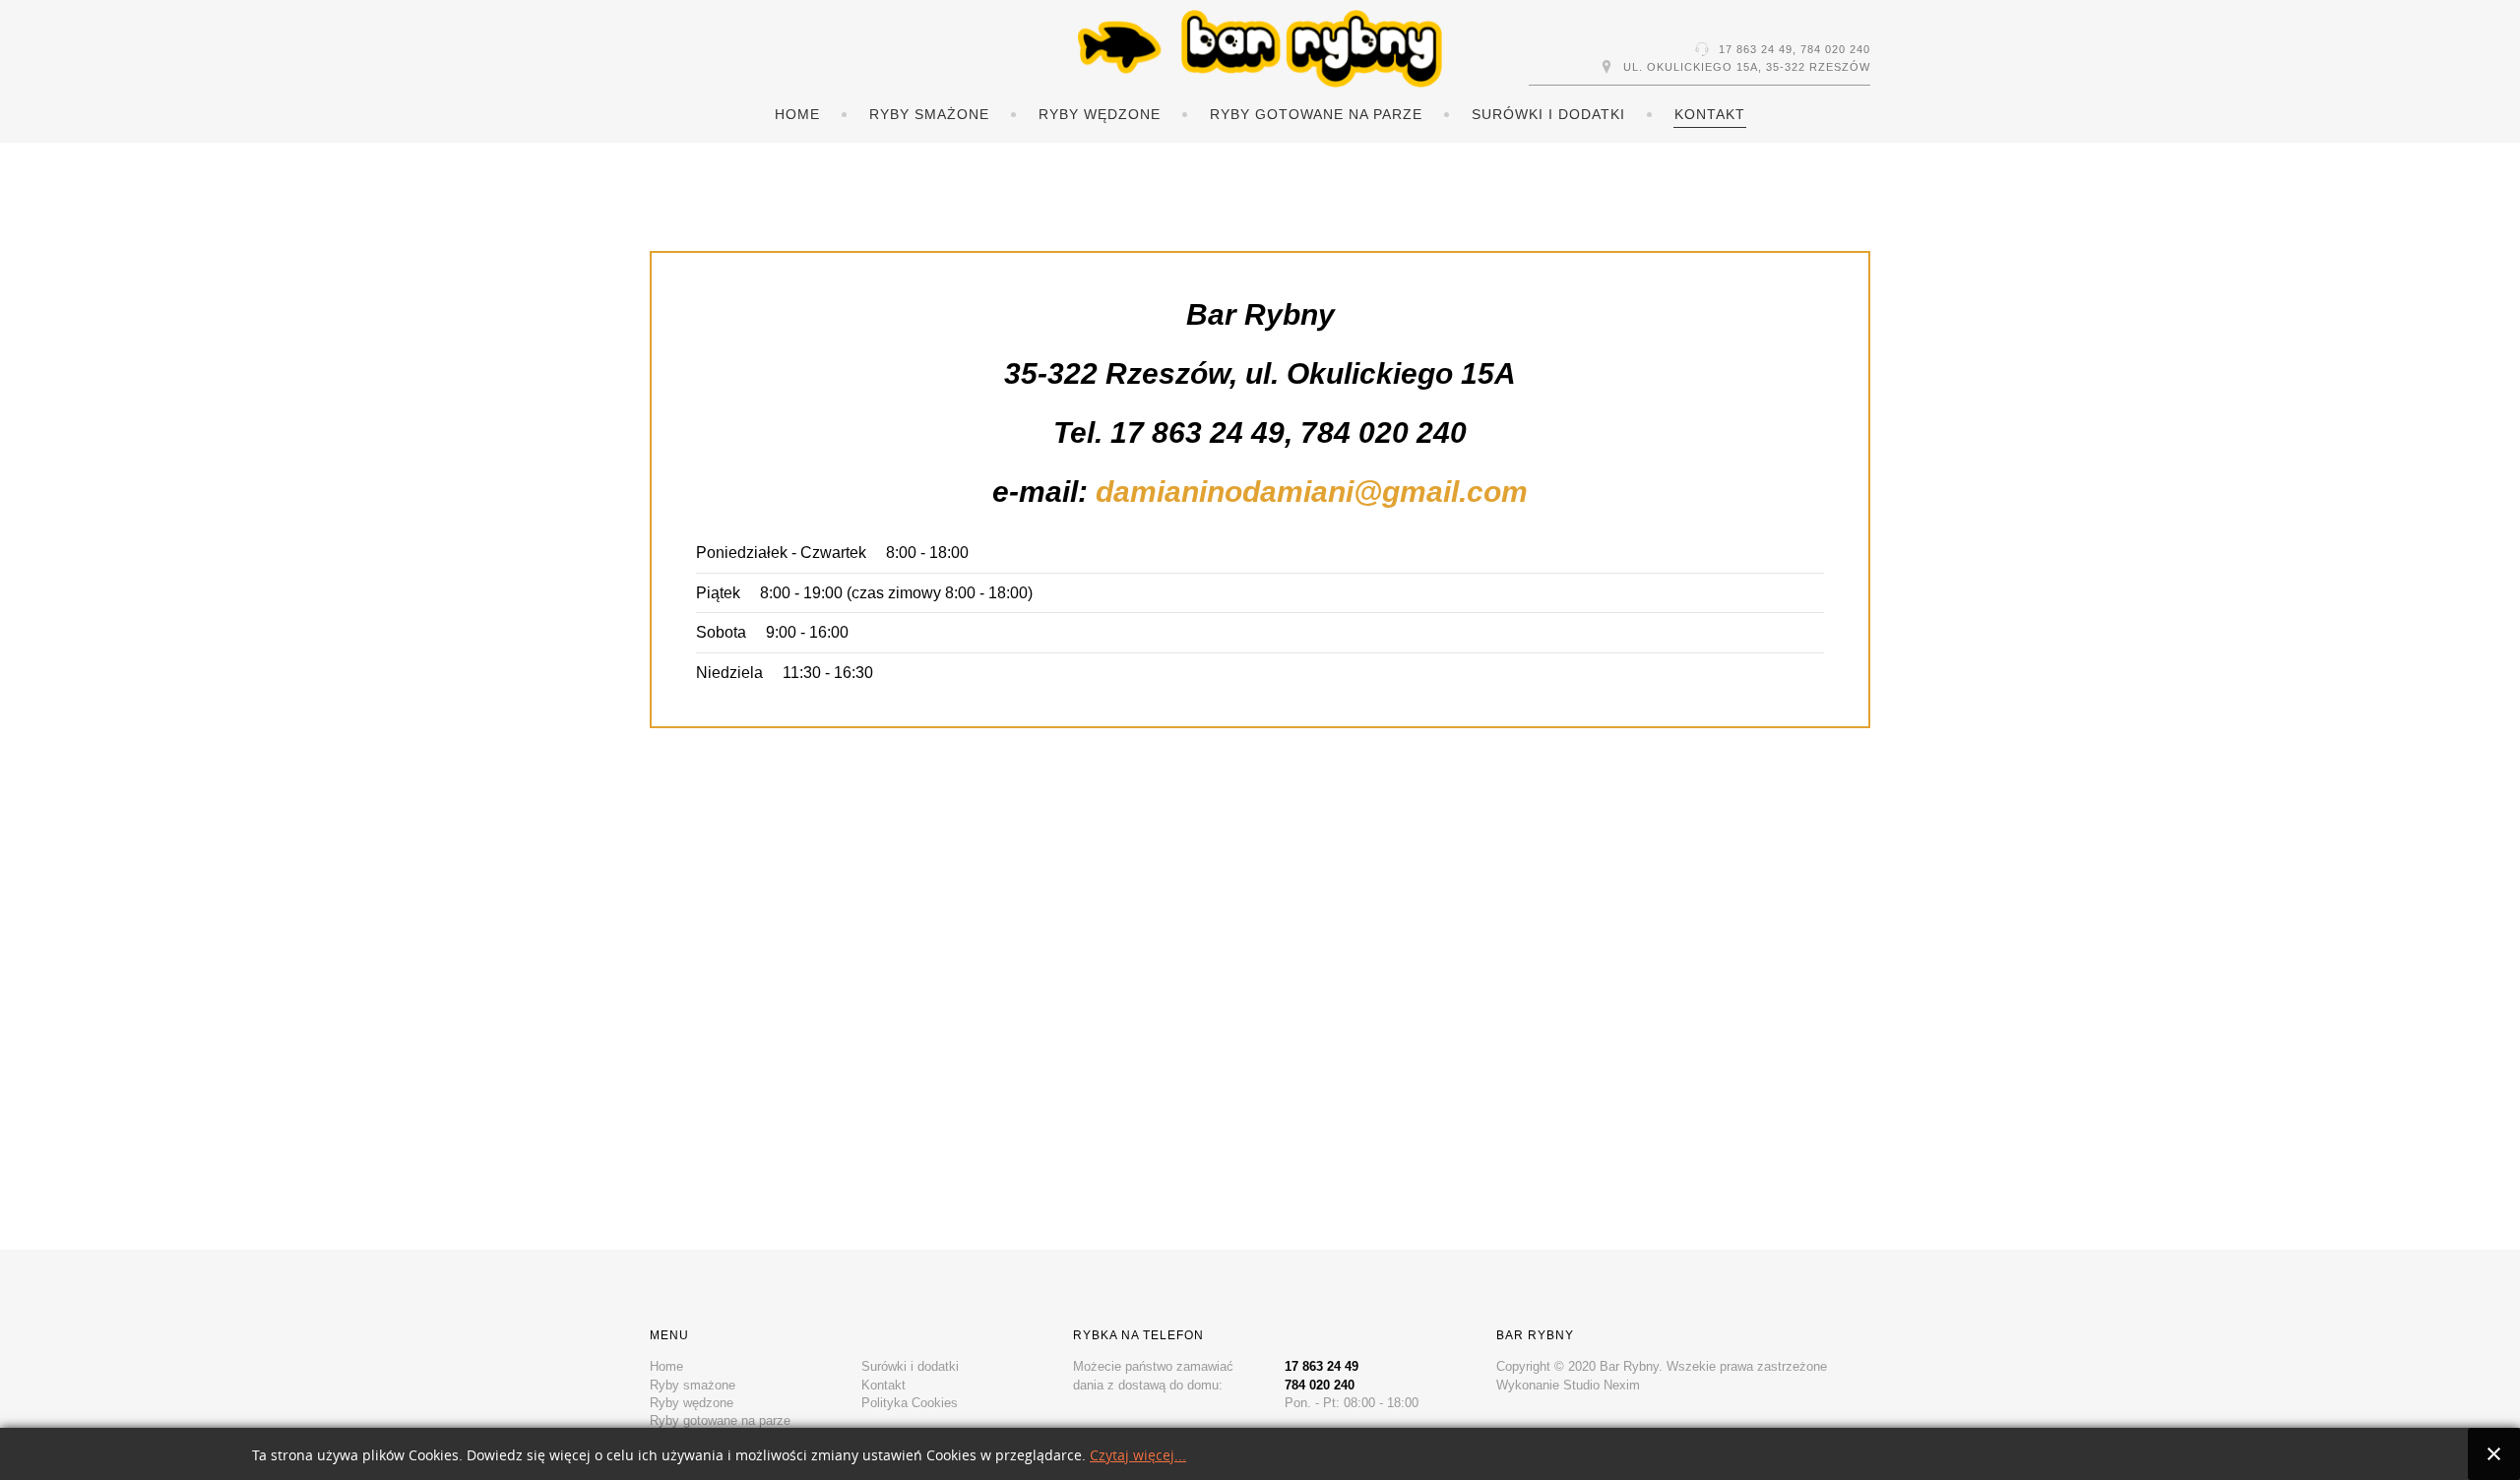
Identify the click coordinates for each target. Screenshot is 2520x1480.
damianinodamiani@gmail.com (1312, 492)
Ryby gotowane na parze (1316, 114)
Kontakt (1710, 114)
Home (797, 114)
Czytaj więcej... (1138, 1456)
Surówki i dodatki (1548, 114)
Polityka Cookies (910, 1403)
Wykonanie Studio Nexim (1568, 1385)
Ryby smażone (929, 114)
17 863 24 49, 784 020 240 (1795, 49)
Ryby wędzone (1100, 114)
